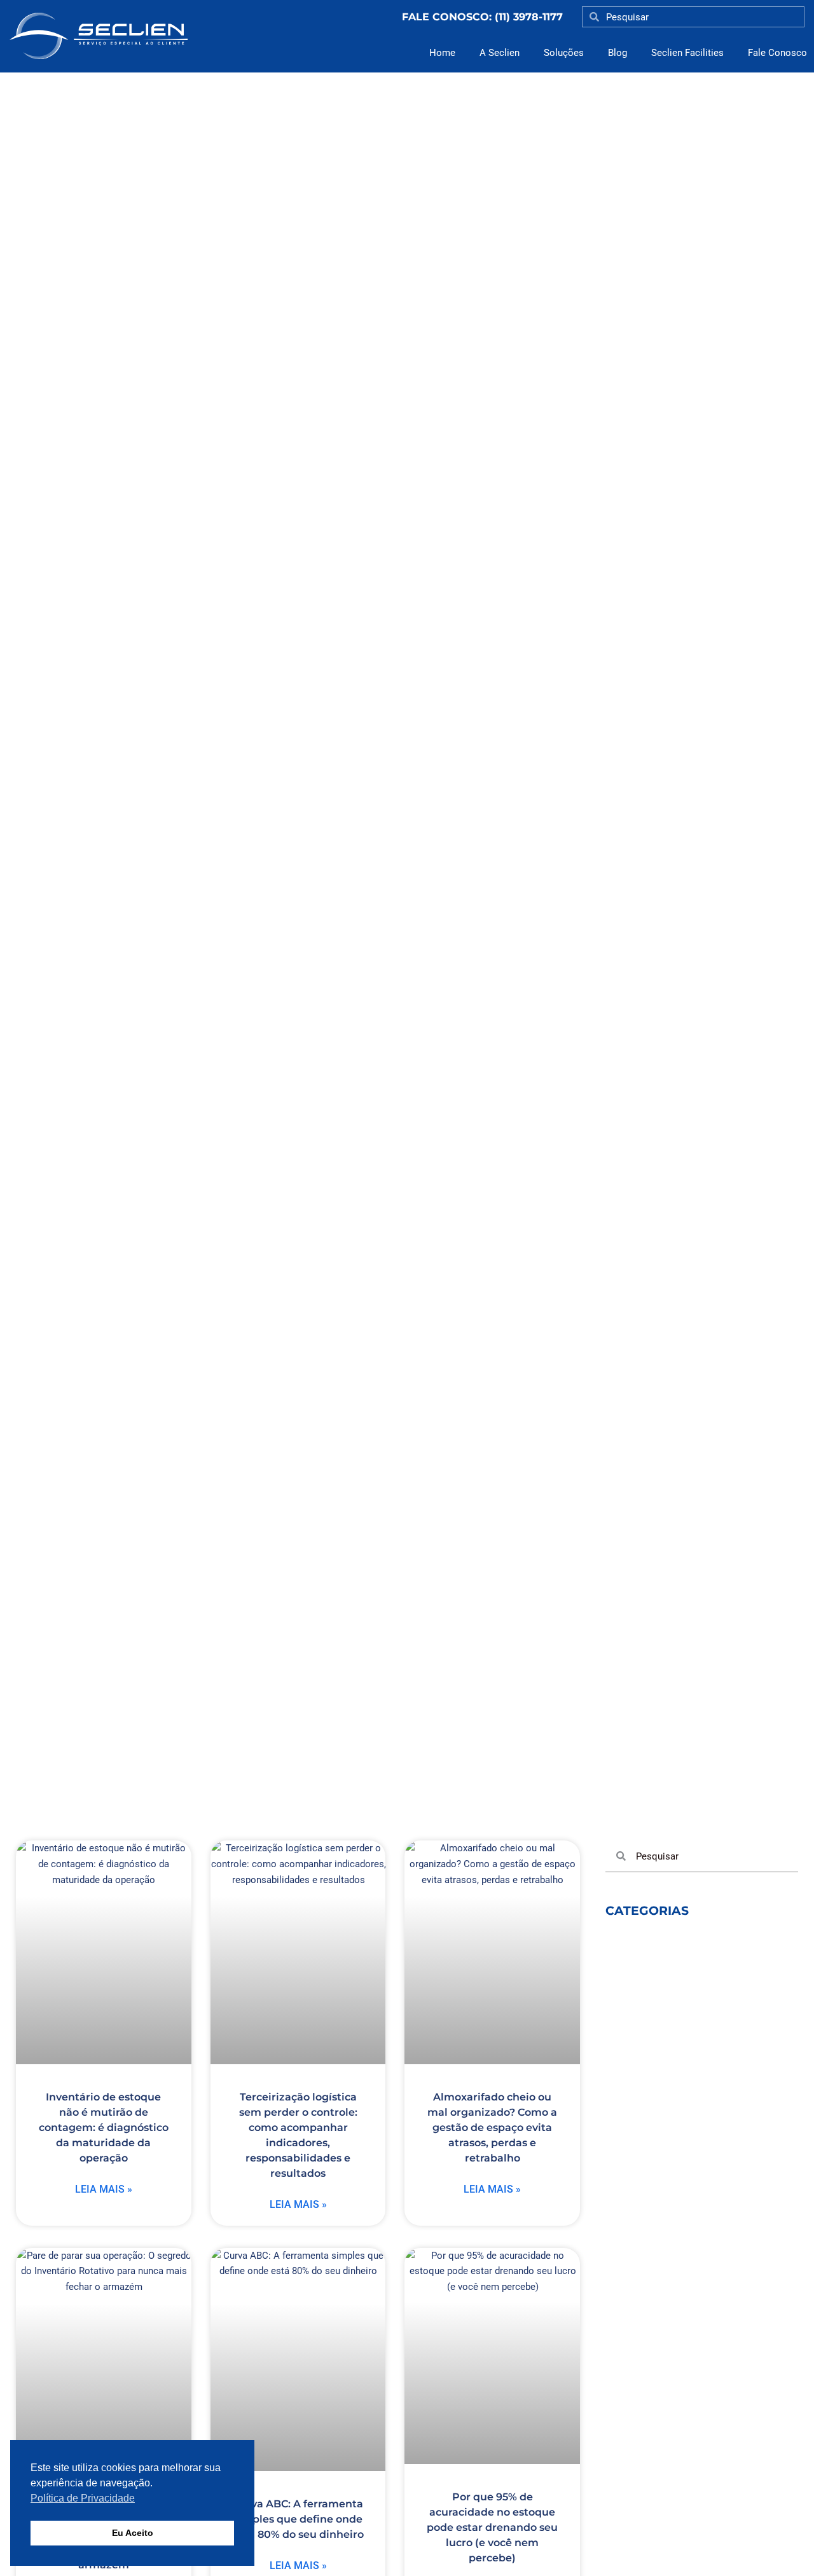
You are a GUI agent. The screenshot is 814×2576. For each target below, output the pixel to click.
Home (442, 53)
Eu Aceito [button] (133, 2533)
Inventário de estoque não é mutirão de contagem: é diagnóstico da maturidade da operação (104, 2127)
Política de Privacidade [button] (83, 2498)
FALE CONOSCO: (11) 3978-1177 (482, 17)
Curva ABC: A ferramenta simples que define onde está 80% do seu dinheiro (298, 2519)
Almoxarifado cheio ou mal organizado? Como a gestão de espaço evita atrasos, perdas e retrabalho (492, 2127)
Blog (617, 53)
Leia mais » (104, 2189)
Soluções (564, 53)
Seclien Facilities (687, 53)
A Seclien (500, 53)
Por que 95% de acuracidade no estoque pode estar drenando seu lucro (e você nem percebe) (492, 2527)
